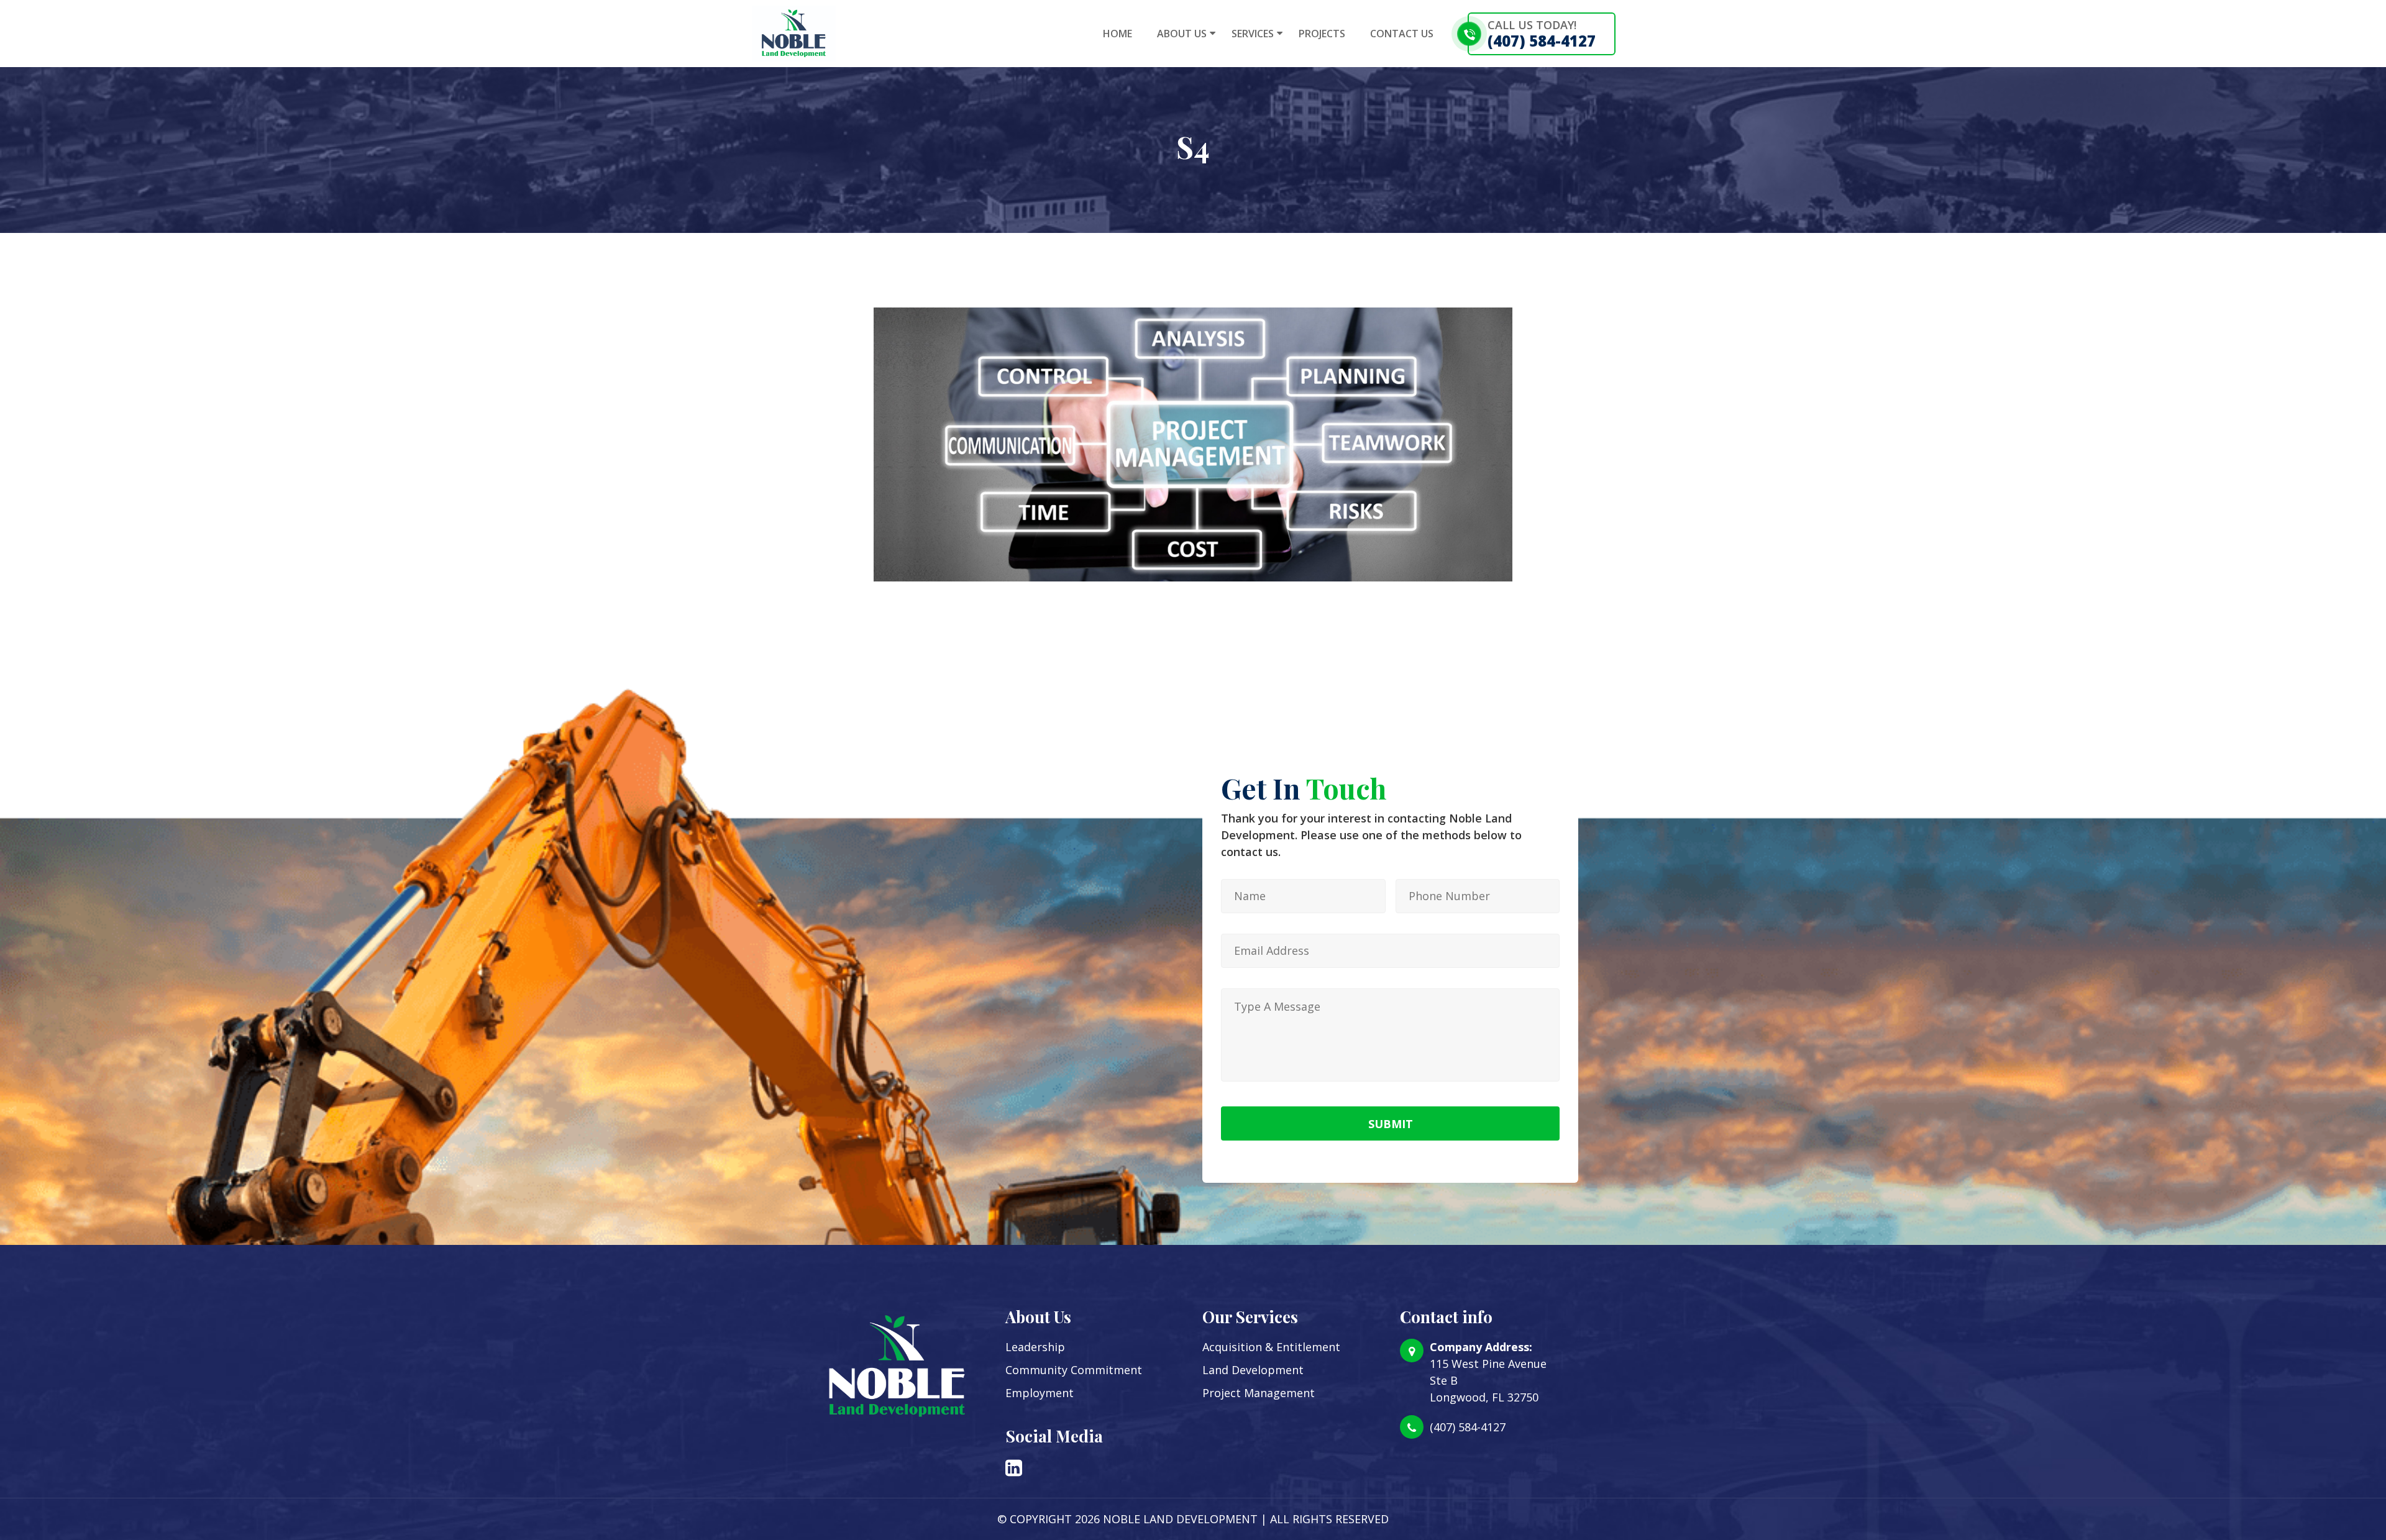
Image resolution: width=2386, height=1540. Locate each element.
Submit (1391, 1124)
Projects (1322, 34)
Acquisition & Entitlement (1271, 1347)
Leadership (1035, 1347)
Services (1253, 34)
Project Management (1259, 1393)
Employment (1040, 1393)
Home (1118, 34)
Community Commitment (1074, 1370)
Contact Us (1402, 34)
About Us (1182, 34)
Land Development (1253, 1370)
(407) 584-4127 (1542, 41)
